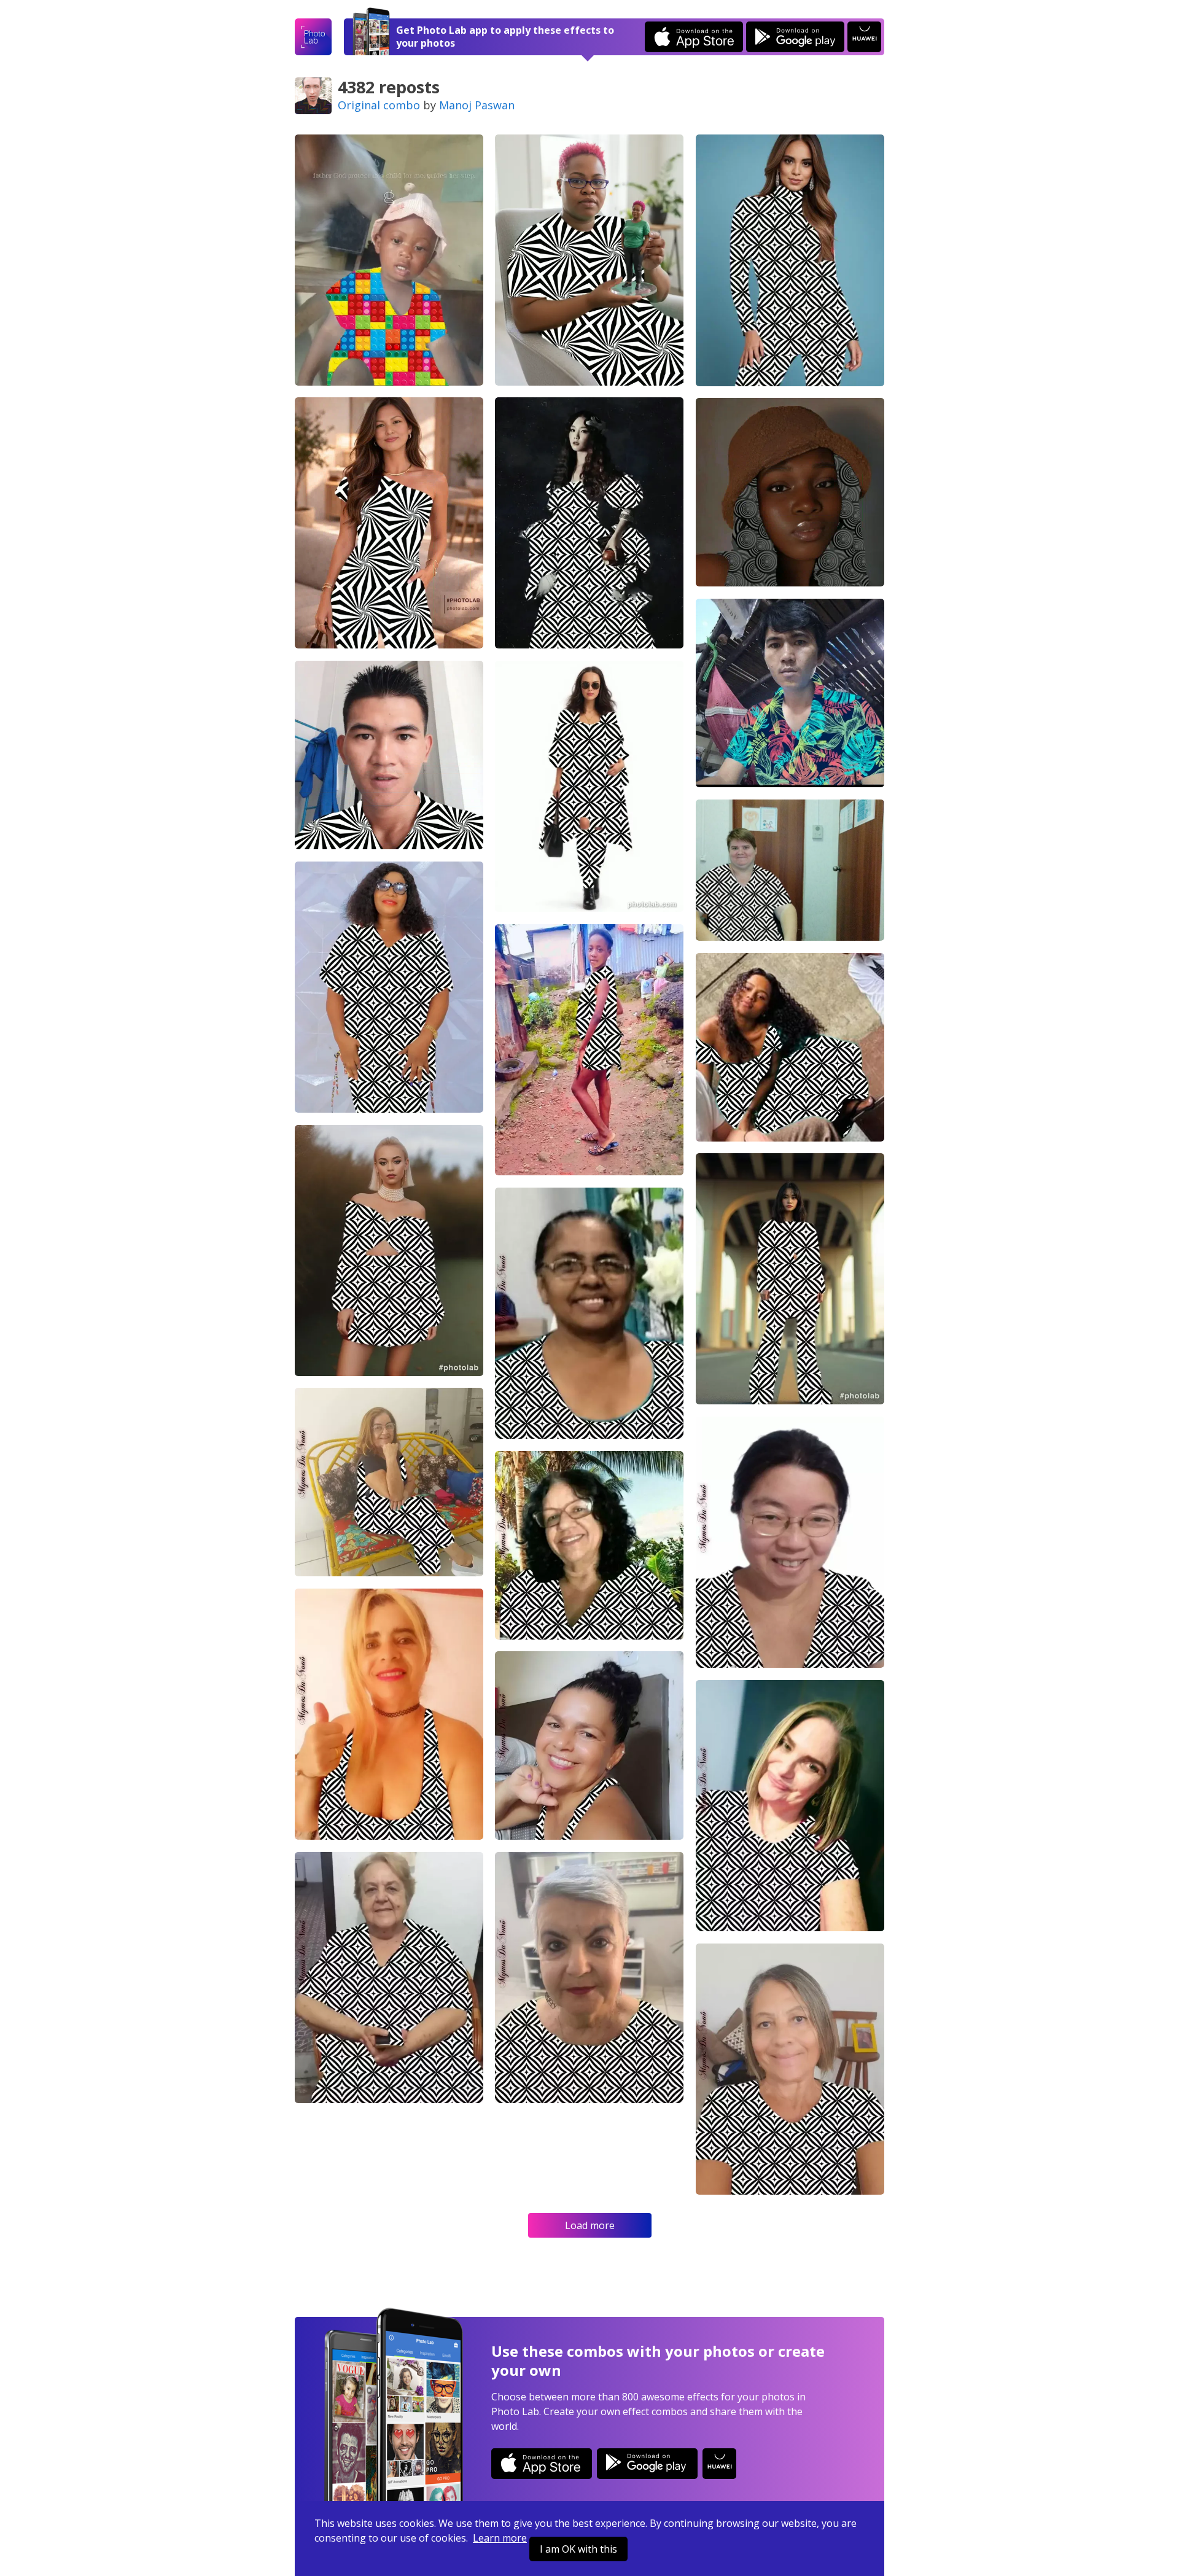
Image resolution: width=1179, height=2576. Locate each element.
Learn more (500, 2538)
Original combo (379, 105)
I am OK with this (578, 2549)
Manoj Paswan (477, 105)
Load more (590, 2225)
